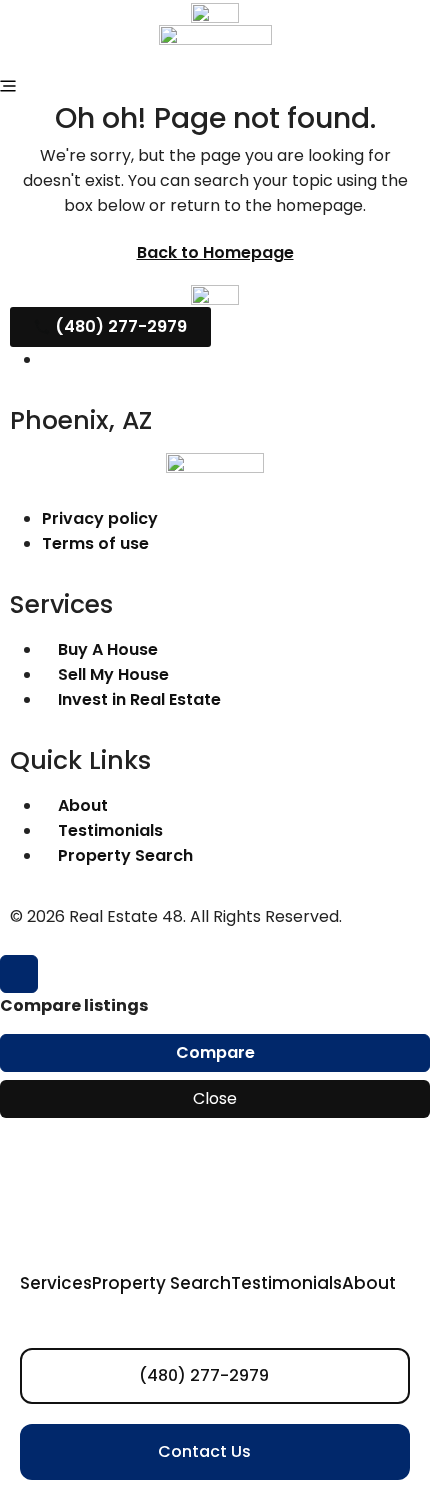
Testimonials (286, 1283)
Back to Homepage (215, 252)
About (369, 1283)
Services (56, 1283)
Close (215, 1098)
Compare (215, 1052)
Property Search (161, 1283)
